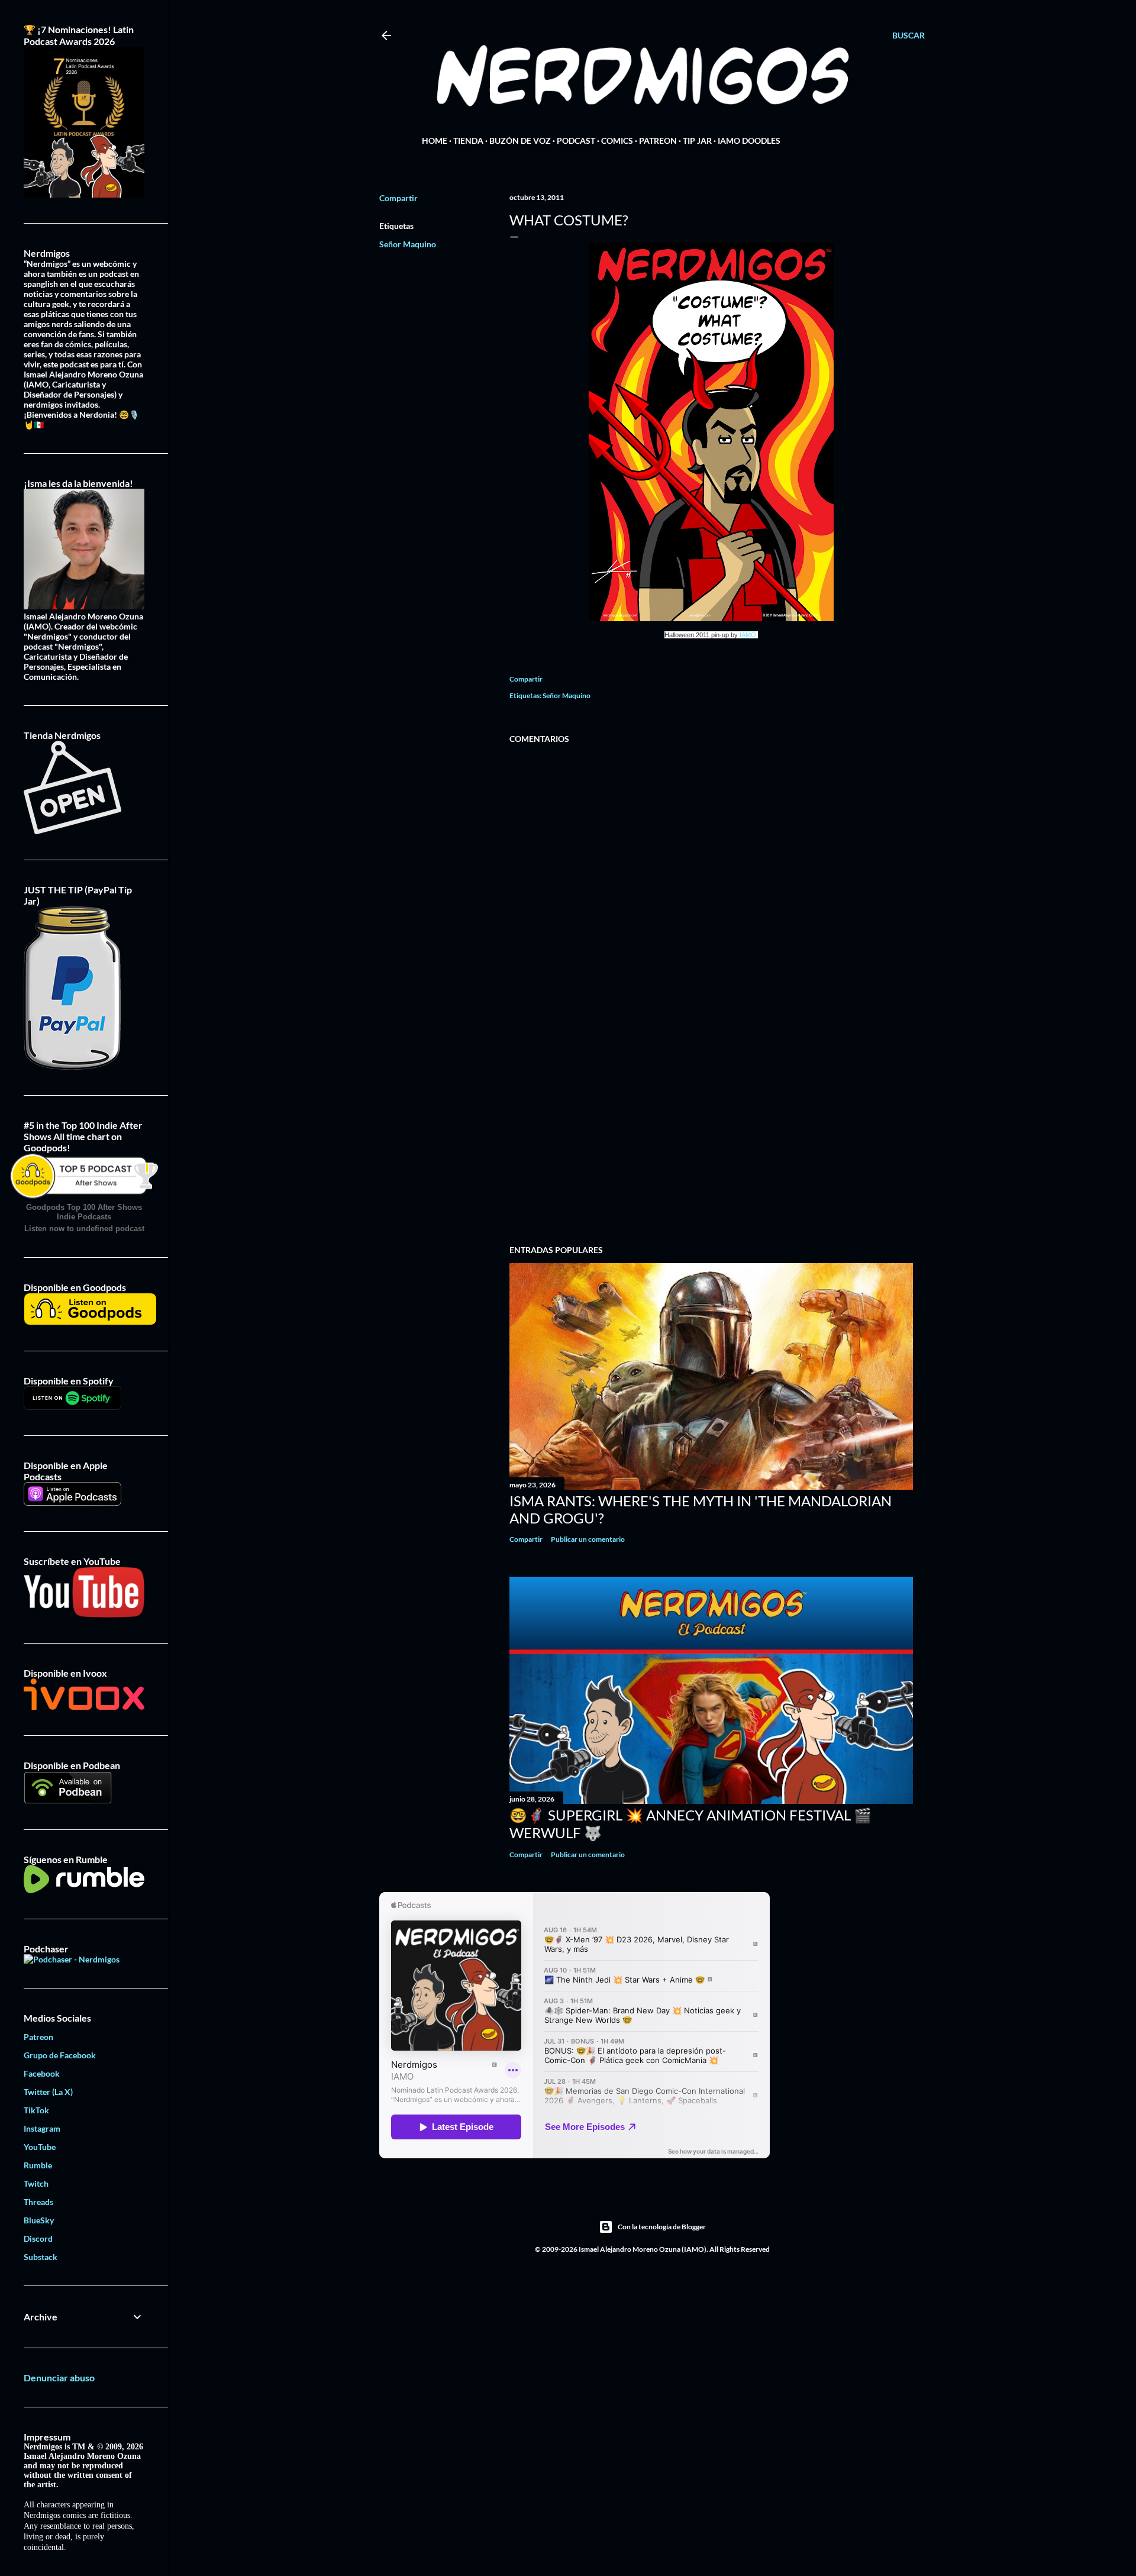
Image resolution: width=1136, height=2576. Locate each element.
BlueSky (39, 2220)
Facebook (42, 2073)
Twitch (36, 2183)
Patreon (658, 141)
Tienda (468, 141)
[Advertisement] (711, 1132)
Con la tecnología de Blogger (662, 2227)
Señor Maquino (408, 244)
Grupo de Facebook (60, 2055)
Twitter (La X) (48, 2092)
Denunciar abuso (59, 2378)
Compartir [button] (398, 198)
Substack (41, 2257)
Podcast (576, 141)
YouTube (40, 2147)
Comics (617, 141)
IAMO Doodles (749, 141)
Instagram (42, 2128)
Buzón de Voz (520, 141)
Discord (38, 2238)
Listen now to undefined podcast (84, 1229)
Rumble (38, 2165)
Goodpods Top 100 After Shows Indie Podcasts (84, 1212)
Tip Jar (697, 141)
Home (435, 141)
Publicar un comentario (588, 1539)
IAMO (748, 635)
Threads (38, 2202)
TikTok (36, 2110)
